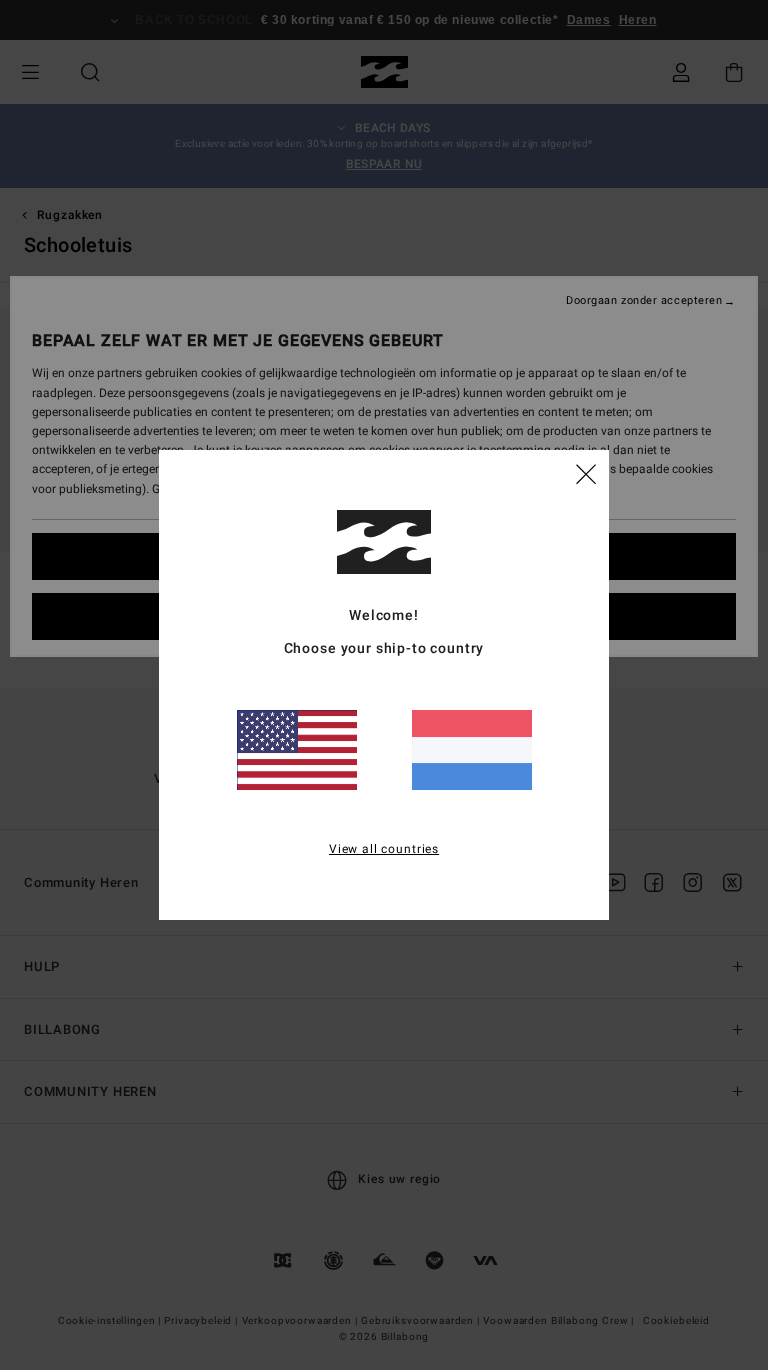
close (586, 473)
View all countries (384, 849)
